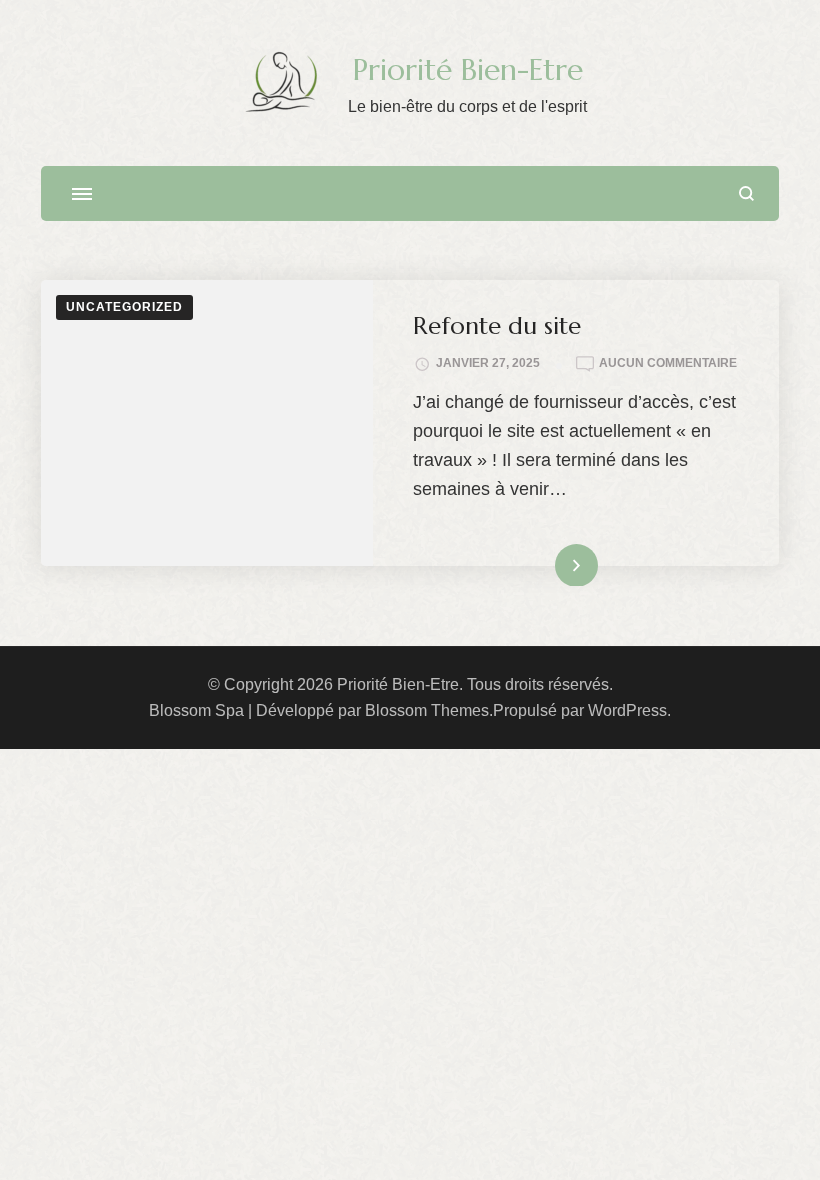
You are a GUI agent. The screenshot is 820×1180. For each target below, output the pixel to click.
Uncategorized (124, 307)
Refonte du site (497, 326)
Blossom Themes (427, 710)
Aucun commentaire (668, 364)
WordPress (627, 710)
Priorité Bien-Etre (468, 69)
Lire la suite (543, 564)
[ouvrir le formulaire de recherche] (746, 193)
